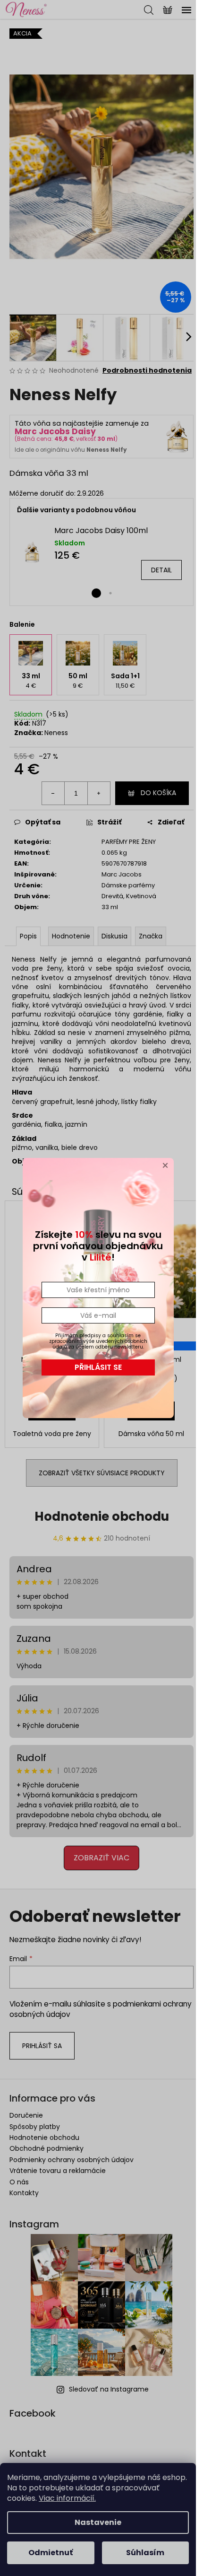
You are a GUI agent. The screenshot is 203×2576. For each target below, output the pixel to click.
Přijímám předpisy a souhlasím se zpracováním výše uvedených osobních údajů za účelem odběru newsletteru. (98, 1341)
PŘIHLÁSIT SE (98, 1367)
